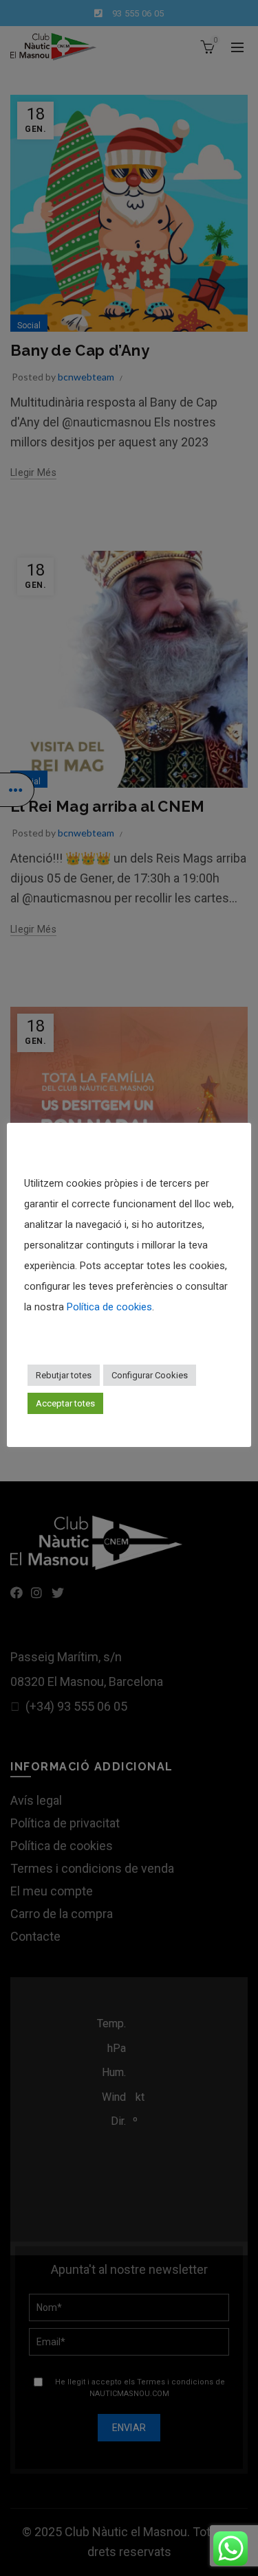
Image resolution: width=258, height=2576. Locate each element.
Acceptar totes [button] (65, 1403)
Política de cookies (109, 1307)
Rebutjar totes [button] (64, 1375)
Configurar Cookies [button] (150, 1375)
